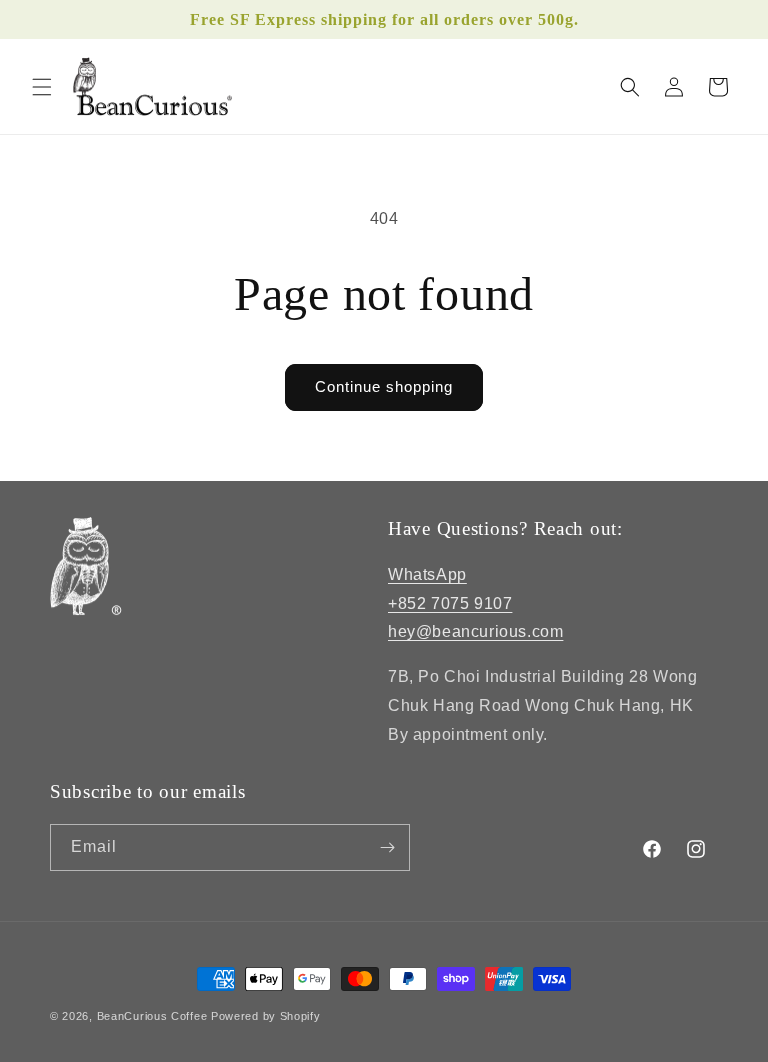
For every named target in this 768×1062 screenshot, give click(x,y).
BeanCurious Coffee (152, 1016)
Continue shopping (384, 386)
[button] (42, 87)
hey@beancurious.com (475, 631)
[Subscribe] (387, 847)
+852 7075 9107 (450, 603)
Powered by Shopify (266, 1016)
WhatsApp (427, 574)
